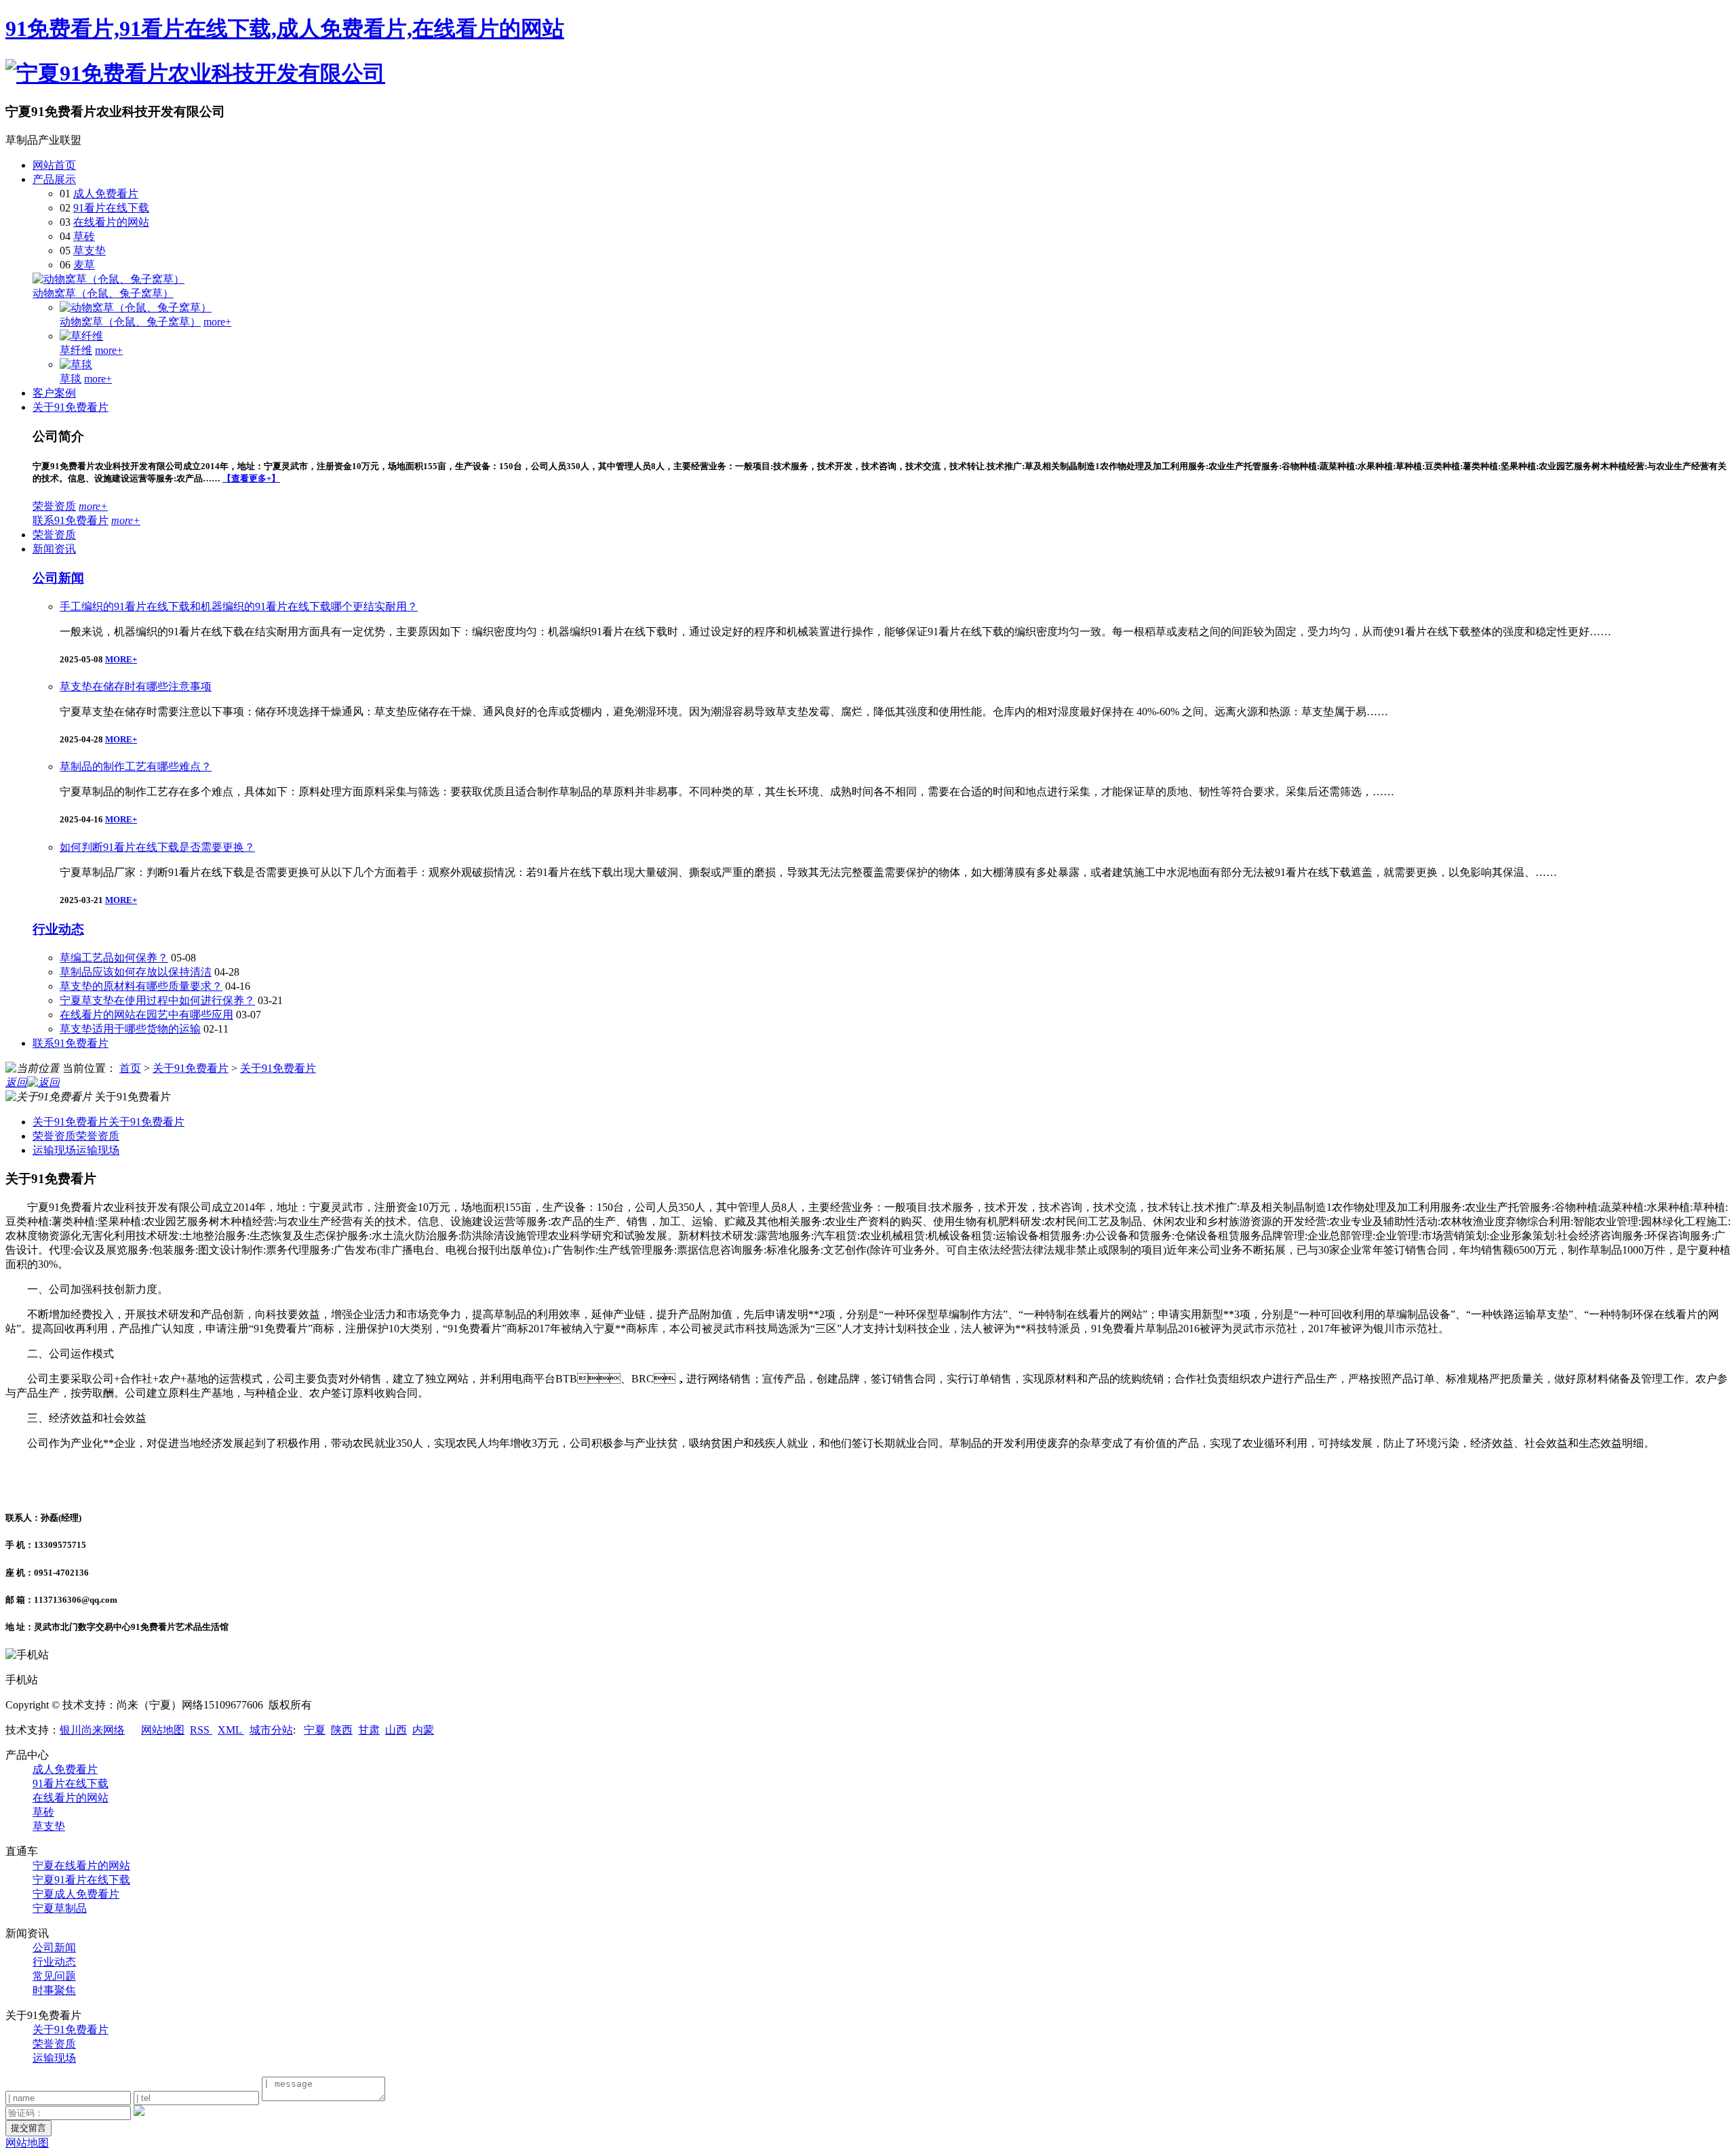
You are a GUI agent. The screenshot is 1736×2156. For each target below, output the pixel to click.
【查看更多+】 (251, 478)
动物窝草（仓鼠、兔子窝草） (130, 322)
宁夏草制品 (60, 1908)
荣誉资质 (54, 506)
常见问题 (54, 1976)
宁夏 (315, 1730)
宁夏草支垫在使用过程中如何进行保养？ (157, 1000)
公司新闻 (58, 578)
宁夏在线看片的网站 (81, 1865)
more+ (217, 322)
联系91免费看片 (71, 520)
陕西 (342, 1730)
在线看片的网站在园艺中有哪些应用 (146, 1015)
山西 (396, 1730)
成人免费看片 (106, 194)
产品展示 (54, 179)
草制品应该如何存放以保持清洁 (136, 972)
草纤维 (76, 350)
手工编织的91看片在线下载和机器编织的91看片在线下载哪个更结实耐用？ (239, 606)
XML (231, 1730)
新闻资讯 (54, 549)
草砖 (84, 236)
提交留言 (28, 2128)
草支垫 (90, 251)
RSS (201, 1730)
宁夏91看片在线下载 (81, 1880)
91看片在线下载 (111, 208)
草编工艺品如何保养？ (114, 958)
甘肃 (369, 1730)
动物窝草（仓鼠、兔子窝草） (103, 293)
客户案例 (54, 393)
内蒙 (423, 1730)
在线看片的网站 (111, 222)
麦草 (84, 265)
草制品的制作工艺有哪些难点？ (136, 766)
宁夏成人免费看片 (76, 1894)
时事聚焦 (54, 1990)
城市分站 (271, 1730)
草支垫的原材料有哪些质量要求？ (141, 986)
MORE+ (121, 659)
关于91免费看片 (71, 407)
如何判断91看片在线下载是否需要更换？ (157, 847)
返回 (16, 1082)
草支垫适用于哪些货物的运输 (130, 1029)
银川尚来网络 (92, 1730)
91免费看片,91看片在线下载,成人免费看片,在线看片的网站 (285, 28)
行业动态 (58, 929)
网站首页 (54, 165)
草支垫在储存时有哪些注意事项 (136, 686)
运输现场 (76, 1150)
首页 (130, 1068)
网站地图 (163, 1730)
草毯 (71, 379)
